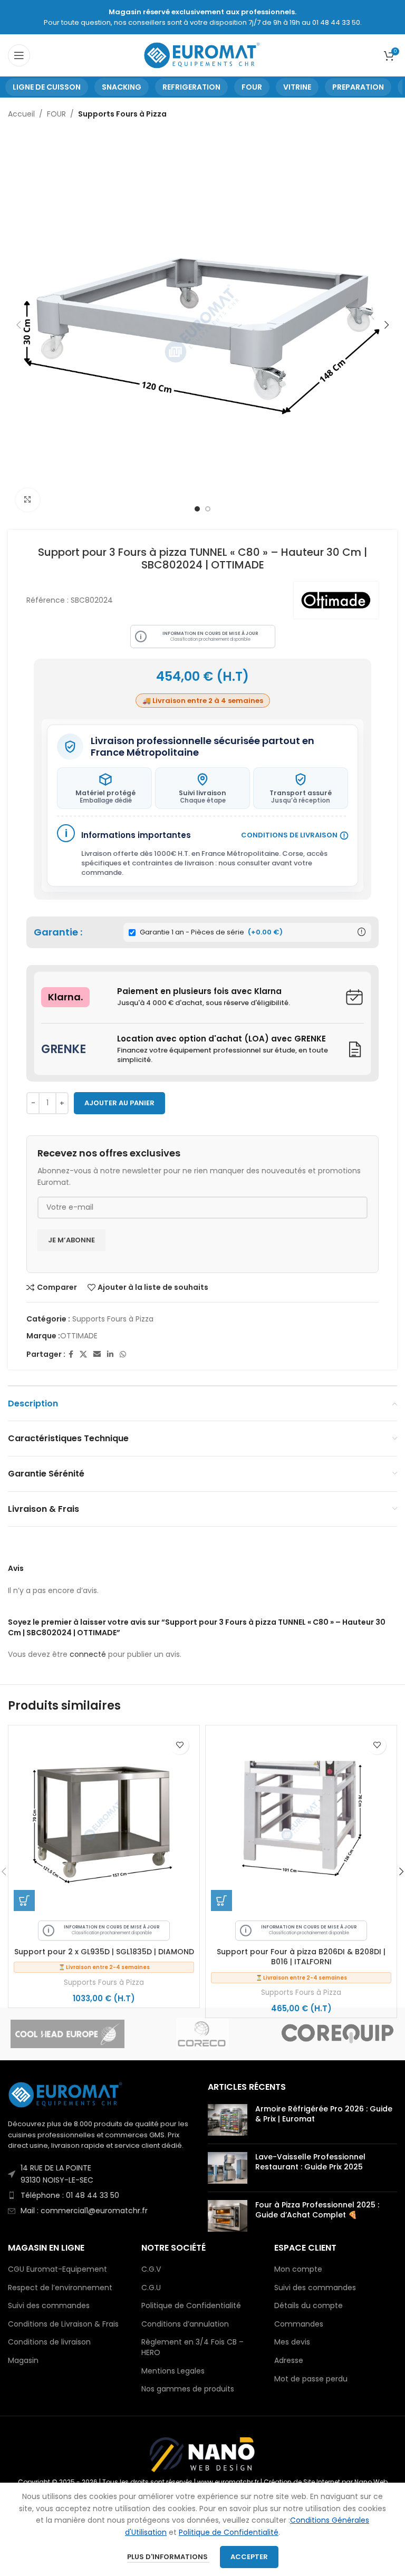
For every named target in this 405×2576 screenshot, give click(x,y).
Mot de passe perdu (311, 2379)
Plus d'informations (168, 2557)
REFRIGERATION (191, 87)
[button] (24, 1900)
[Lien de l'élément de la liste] (103, 2174)
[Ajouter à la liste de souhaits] (180, 1745)
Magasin (23, 2361)
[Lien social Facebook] (71, 1354)
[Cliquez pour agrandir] (28, 500)
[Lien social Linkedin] (110, 1354)
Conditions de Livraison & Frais (63, 2324)
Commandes (299, 2324)
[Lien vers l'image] (66, 2094)
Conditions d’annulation (185, 2324)
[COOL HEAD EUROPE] (67, 2034)
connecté (88, 1654)
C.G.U (151, 2288)
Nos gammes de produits (188, 2389)
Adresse (289, 2361)
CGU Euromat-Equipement (57, 2269)
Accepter (249, 2557)
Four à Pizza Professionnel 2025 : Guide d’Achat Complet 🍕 (317, 2210)
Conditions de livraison (49, 2342)
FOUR (252, 87)
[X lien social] (83, 1354)
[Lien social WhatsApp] (123, 1354)
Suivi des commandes (49, 2306)
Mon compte (298, 2269)
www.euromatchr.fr (228, 2482)
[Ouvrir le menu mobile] (19, 55)
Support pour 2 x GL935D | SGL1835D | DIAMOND (104, 1952)
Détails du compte (308, 2306)
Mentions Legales (173, 2371)
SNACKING (122, 87)
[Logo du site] (203, 55)
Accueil (21, 114)
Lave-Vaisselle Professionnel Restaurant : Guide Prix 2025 (310, 2162)
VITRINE (297, 87)
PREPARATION (358, 87)
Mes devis (292, 2342)
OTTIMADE (79, 1336)
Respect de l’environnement (60, 2288)
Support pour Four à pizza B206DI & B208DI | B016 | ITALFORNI (301, 1957)
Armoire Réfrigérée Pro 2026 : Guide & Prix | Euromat (324, 2114)
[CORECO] (202, 2034)
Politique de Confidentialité (191, 2306)
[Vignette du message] (228, 2120)
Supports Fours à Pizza (122, 114)
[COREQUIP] (337, 2034)
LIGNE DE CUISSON (47, 87)
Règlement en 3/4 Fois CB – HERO (192, 2347)
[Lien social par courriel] (97, 1354)
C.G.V (151, 2269)
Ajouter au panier (119, 1103)
